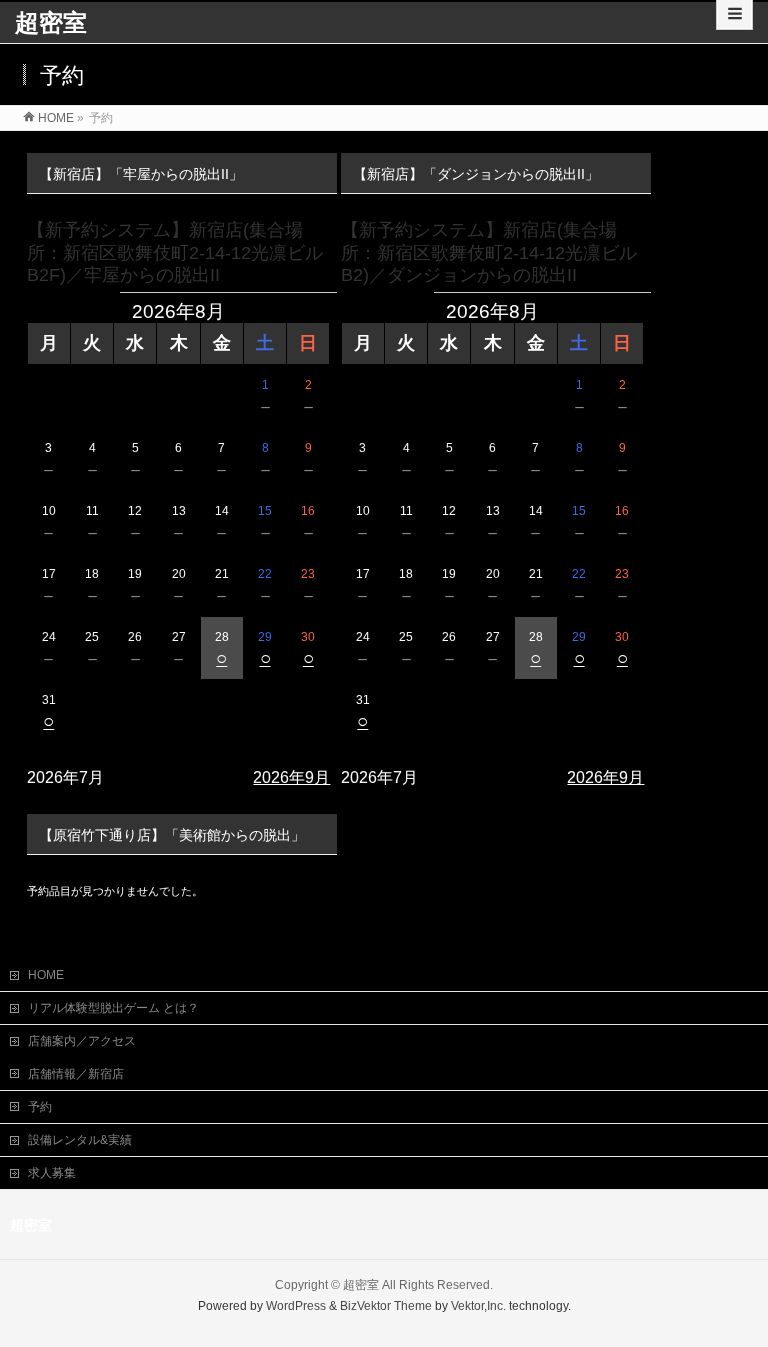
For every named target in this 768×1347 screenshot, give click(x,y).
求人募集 (52, 1173)
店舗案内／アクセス (82, 1041)
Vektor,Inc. (478, 1306)
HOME (46, 975)
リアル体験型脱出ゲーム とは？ (113, 1008)
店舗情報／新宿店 (76, 1074)
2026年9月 (291, 777)
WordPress (296, 1306)
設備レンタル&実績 (80, 1140)
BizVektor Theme (386, 1306)
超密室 (51, 22)
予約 (40, 1107)
